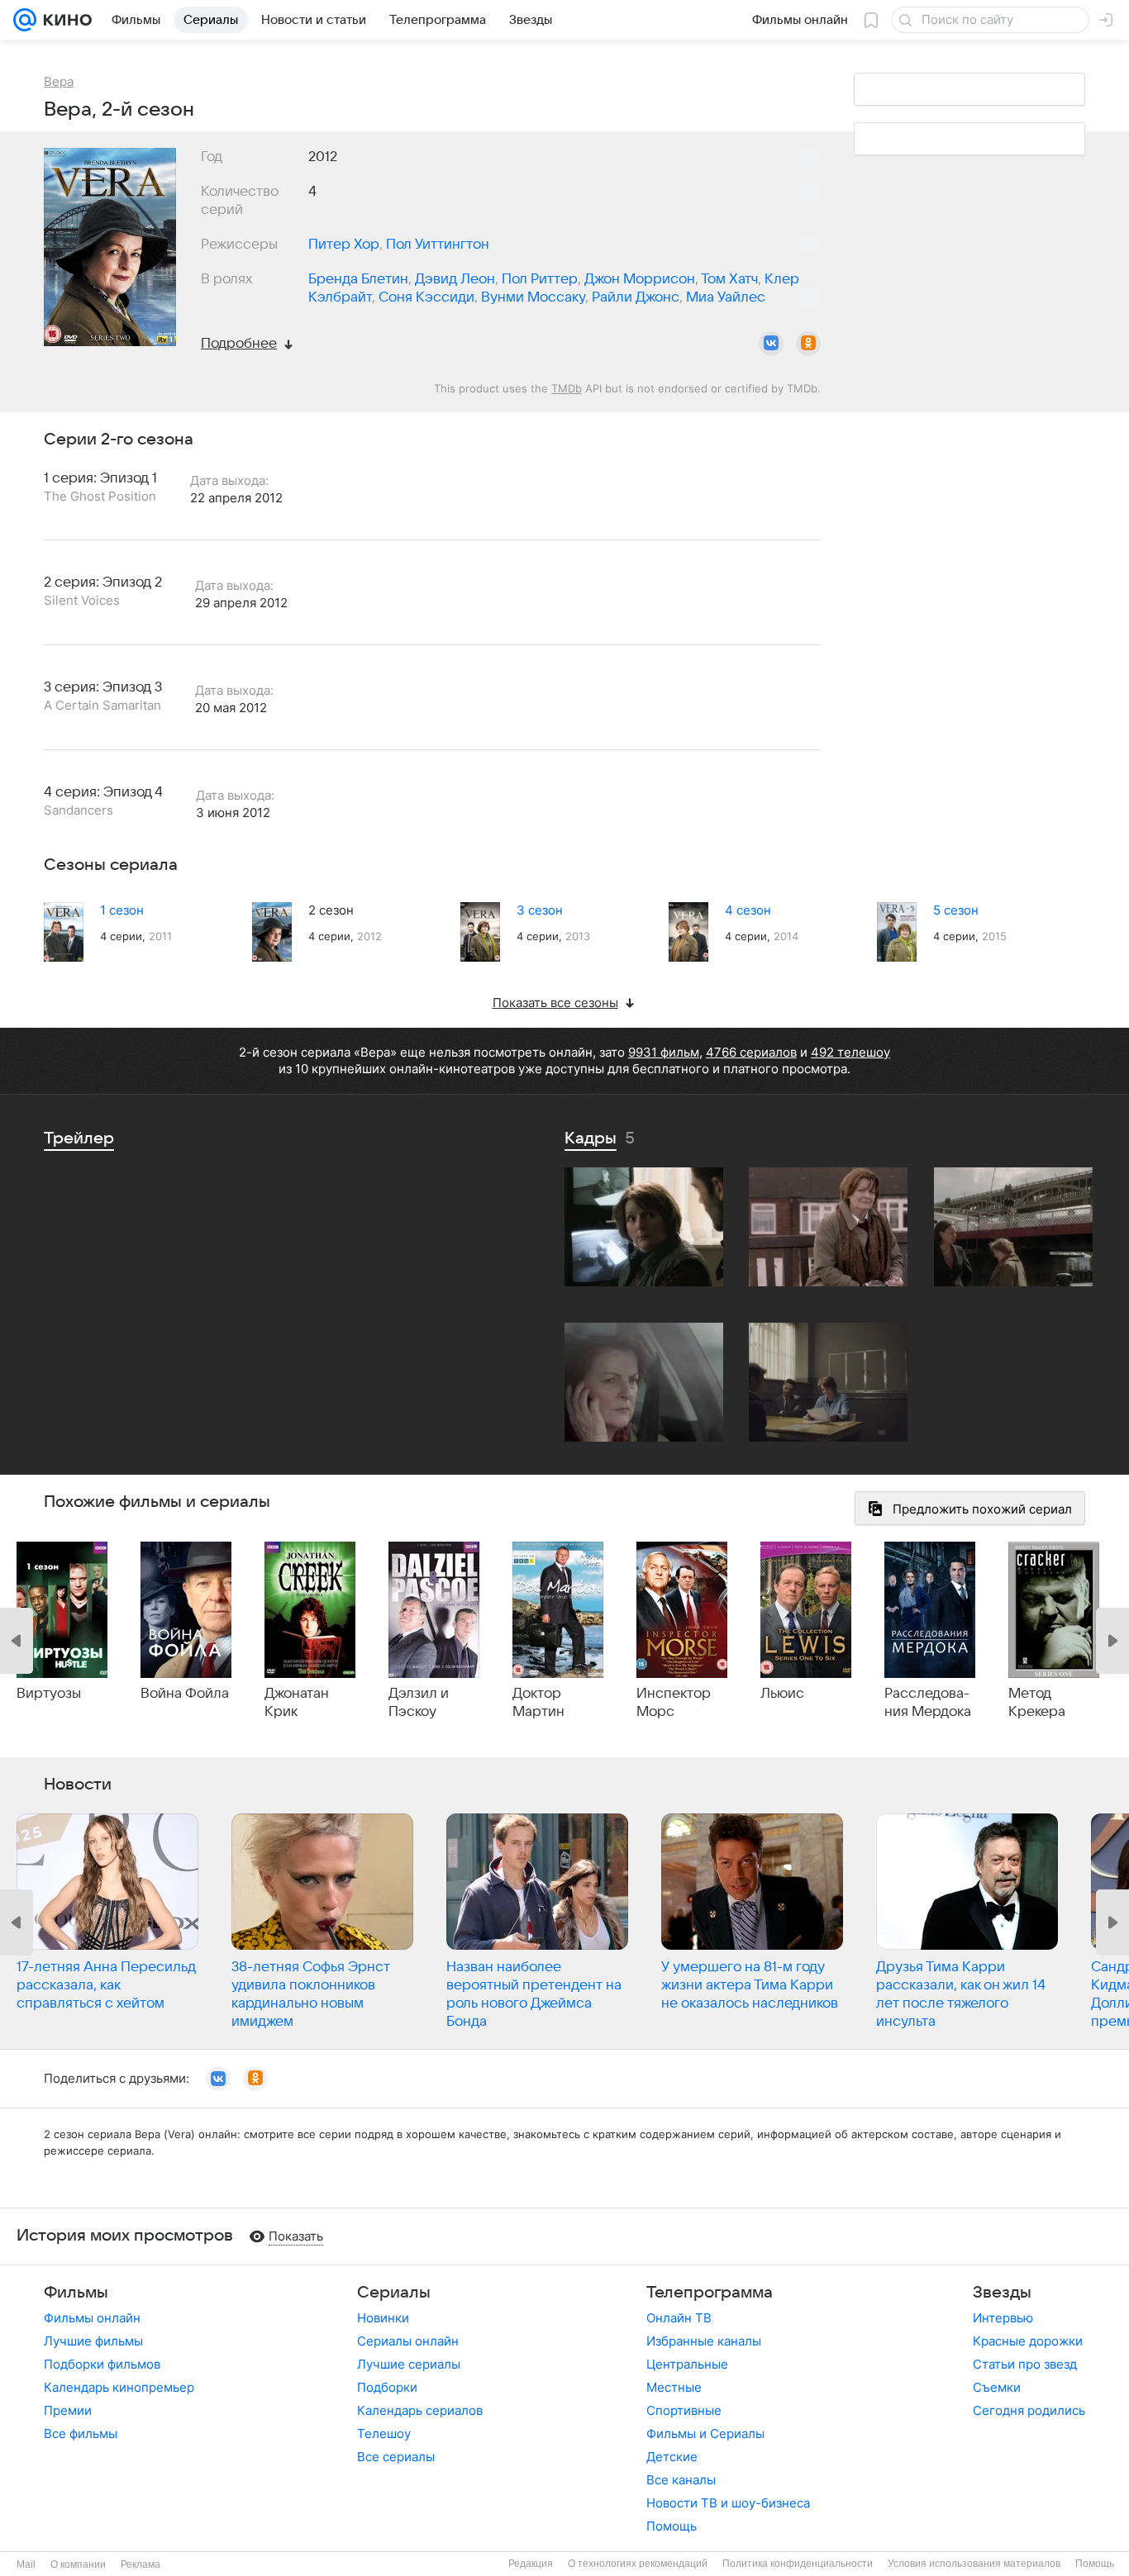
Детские (672, 2457)
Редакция (531, 2564)
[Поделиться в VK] (771, 344)
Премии (68, 2410)
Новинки (383, 2318)
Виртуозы (49, 1694)
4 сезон (748, 910)
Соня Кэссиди (426, 297)
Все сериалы (396, 2457)
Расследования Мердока (928, 1703)
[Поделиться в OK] (808, 344)
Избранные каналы (704, 2341)
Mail (26, 2564)
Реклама (141, 2564)
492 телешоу (850, 1052)
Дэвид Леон (455, 279)
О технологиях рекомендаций (638, 2564)
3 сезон (540, 910)
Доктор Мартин (538, 1703)
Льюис (782, 1694)
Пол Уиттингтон (438, 245)
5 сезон (956, 910)
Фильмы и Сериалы (705, 2433)
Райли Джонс (636, 297)
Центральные (687, 2364)
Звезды (1002, 2293)
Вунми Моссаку (533, 297)
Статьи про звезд (1025, 2364)
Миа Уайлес (726, 297)
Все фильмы (81, 2433)
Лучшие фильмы (93, 2341)
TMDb (567, 388)
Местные (674, 2387)
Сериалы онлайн (408, 2341)
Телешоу (384, 2433)
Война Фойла (185, 1694)
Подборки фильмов (102, 2364)
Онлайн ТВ (679, 2318)
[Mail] (25, 20)
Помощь (672, 2526)
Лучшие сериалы (409, 2364)
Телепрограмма (710, 2293)
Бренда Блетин (358, 279)
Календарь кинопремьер (119, 2387)
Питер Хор (344, 245)
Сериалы (394, 2293)
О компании (78, 2564)
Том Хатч (729, 279)
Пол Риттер (540, 279)
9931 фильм (664, 1052)
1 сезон (122, 910)
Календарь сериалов (420, 2410)
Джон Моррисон (640, 279)
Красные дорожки (1028, 2341)
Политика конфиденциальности (798, 2564)
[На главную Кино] (64, 20)
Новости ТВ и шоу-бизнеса (728, 2503)
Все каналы (681, 2480)
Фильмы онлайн (92, 2318)
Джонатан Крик (297, 1703)
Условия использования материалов (974, 2564)
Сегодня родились (1029, 2410)
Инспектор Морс (674, 1703)
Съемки (997, 2387)
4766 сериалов (751, 1052)
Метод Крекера (1037, 1703)
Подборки (387, 2387)
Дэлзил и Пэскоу (419, 1703)
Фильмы (76, 2293)
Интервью (1003, 2318)
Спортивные (684, 2410)
